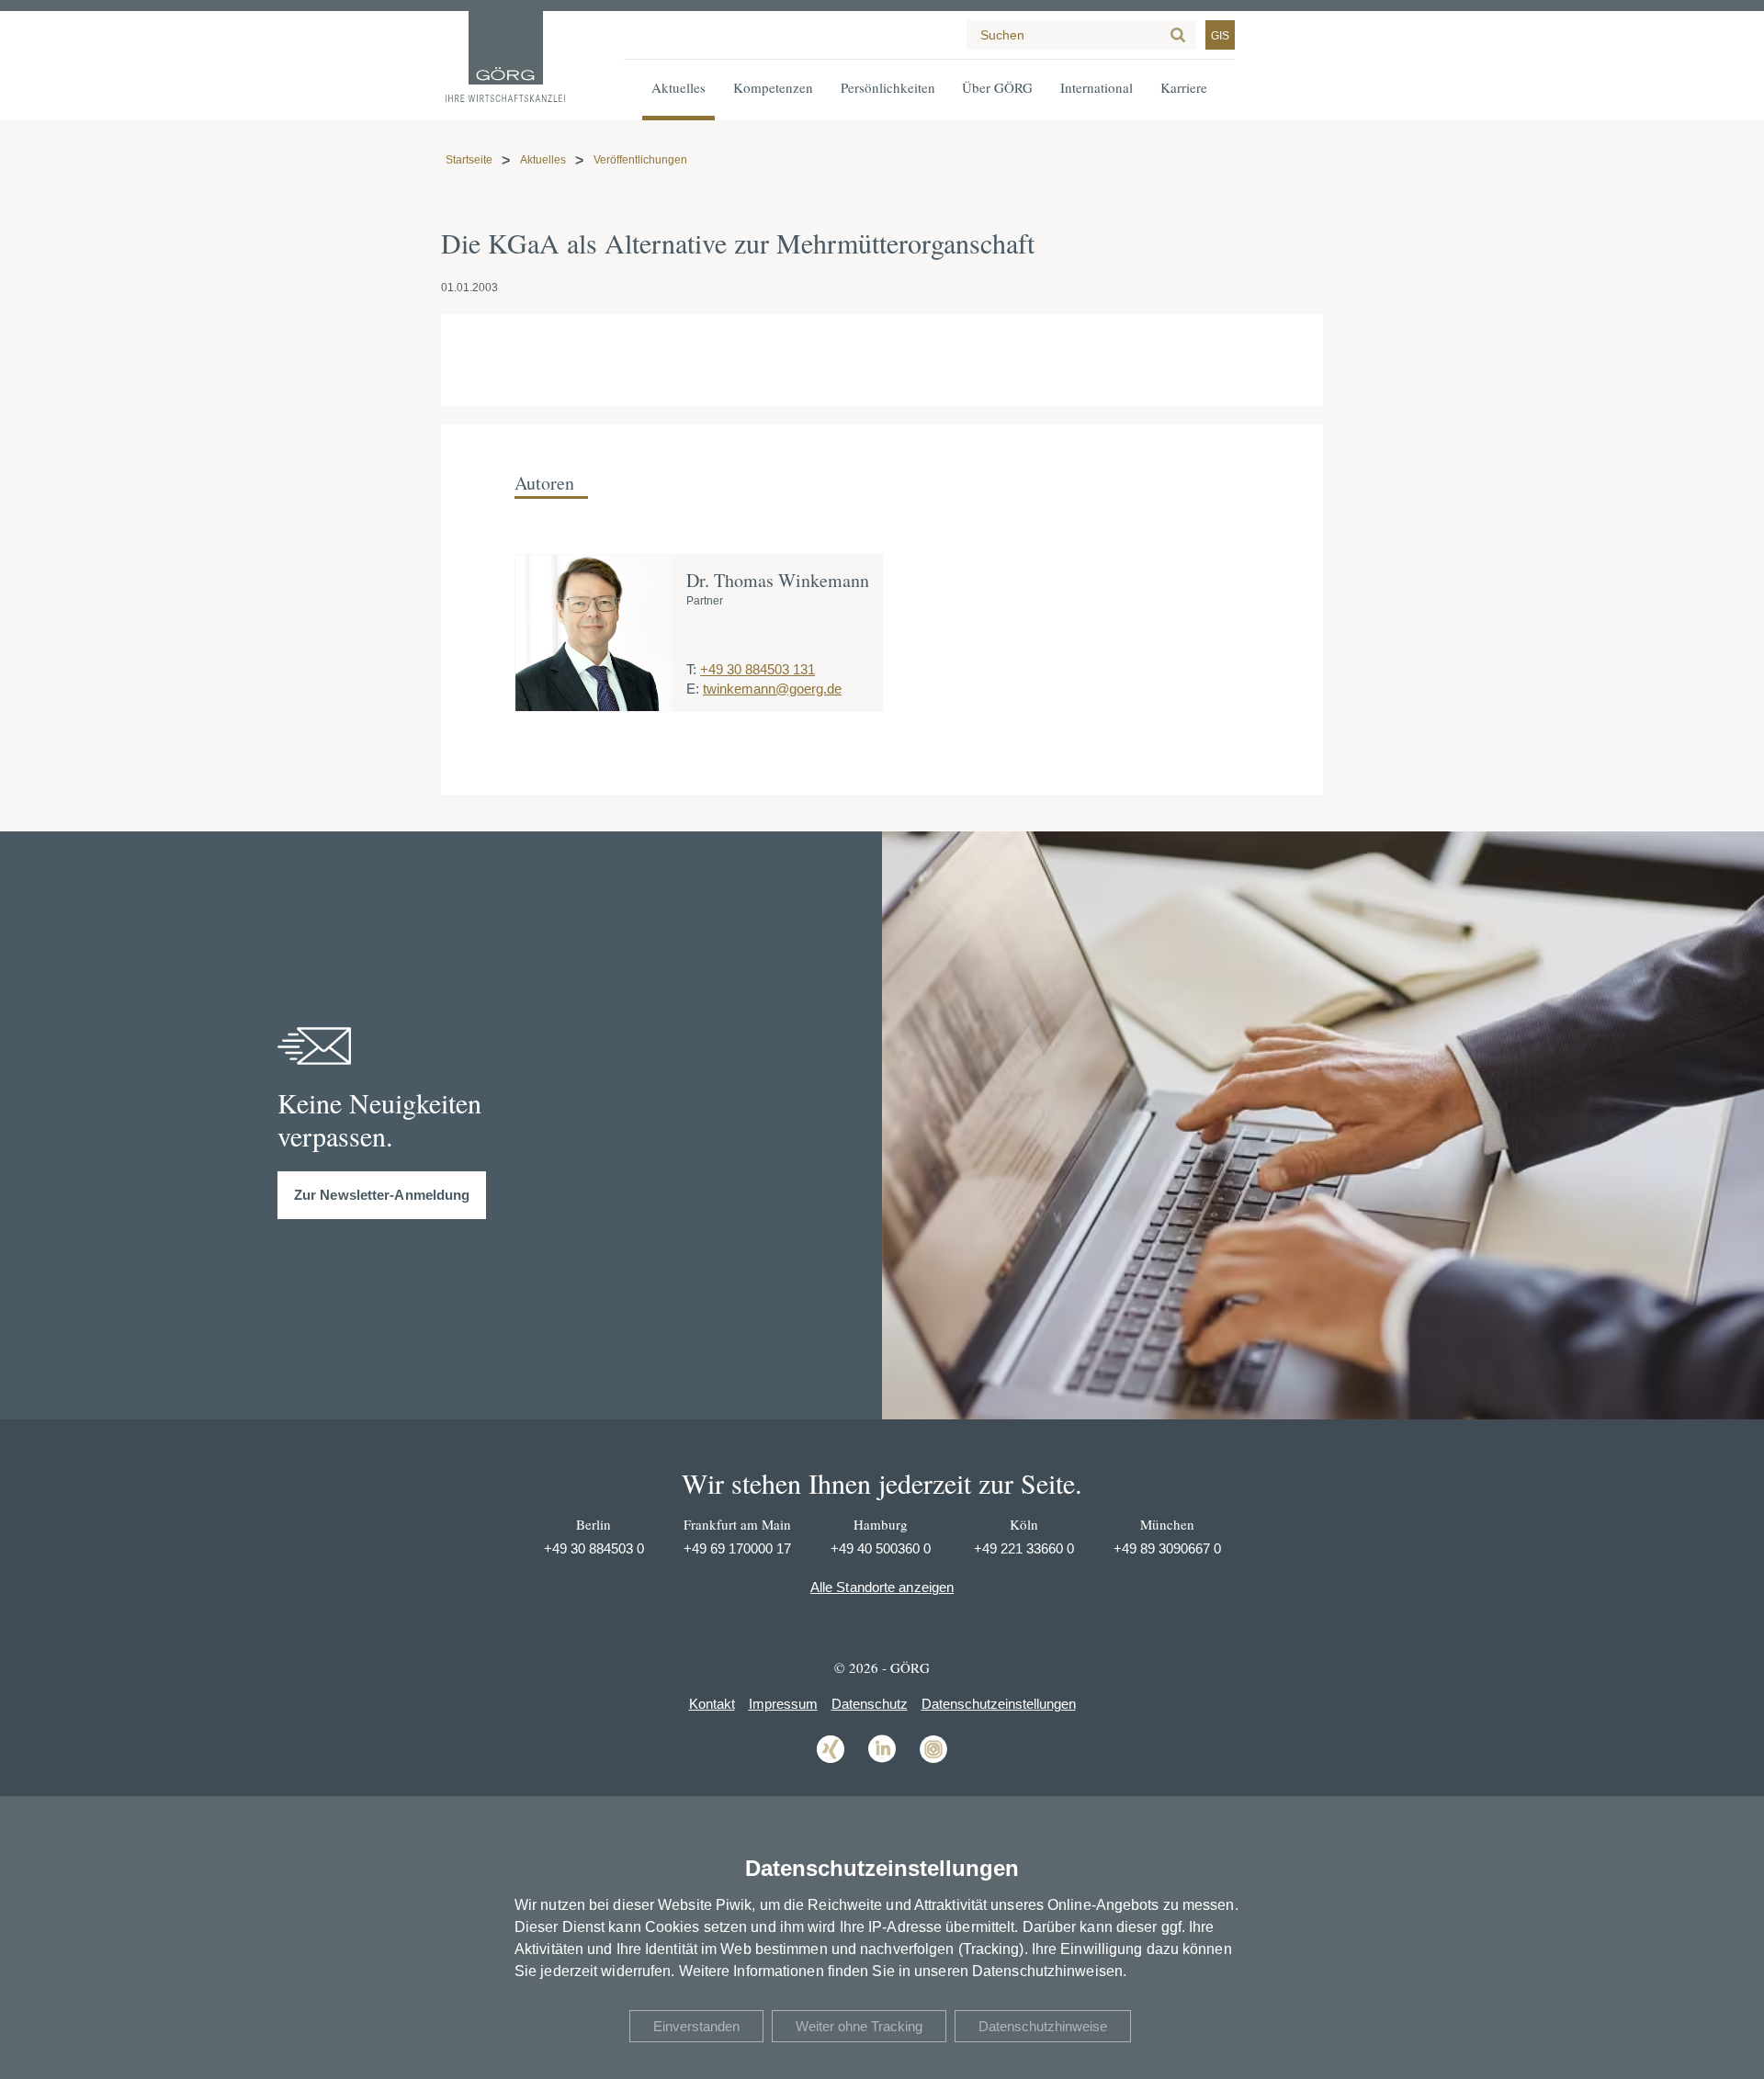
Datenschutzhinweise (1043, 2026)
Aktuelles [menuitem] (678, 87)
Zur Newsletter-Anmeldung (382, 1195)
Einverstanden (696, 2026)
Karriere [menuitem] (1184, 87)
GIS (1220, 36)
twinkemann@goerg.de (772, 689)
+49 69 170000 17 (737, 1548)
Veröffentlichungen (640, 160)
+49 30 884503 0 (594, 1548)
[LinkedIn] (882, 1762)
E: (693, 689)
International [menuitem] (1097, 87)
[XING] (831, 1762)
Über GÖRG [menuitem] (997, 87)
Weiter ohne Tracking (859, 2026)
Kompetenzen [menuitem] (773, 87)
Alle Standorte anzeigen (882, 1587)
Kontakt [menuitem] (712, 1704)
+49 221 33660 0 (1024, 1548)
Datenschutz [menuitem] (870, 1704)
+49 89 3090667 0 (1167, 1548)
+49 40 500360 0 (881, 1548)
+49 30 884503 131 (758, 669)
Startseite (469, 160)
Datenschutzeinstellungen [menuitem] (999, 1704)
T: (691, 669)
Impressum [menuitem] (783, 1704)
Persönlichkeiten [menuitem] (888, 87)
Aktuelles (543, 160)
